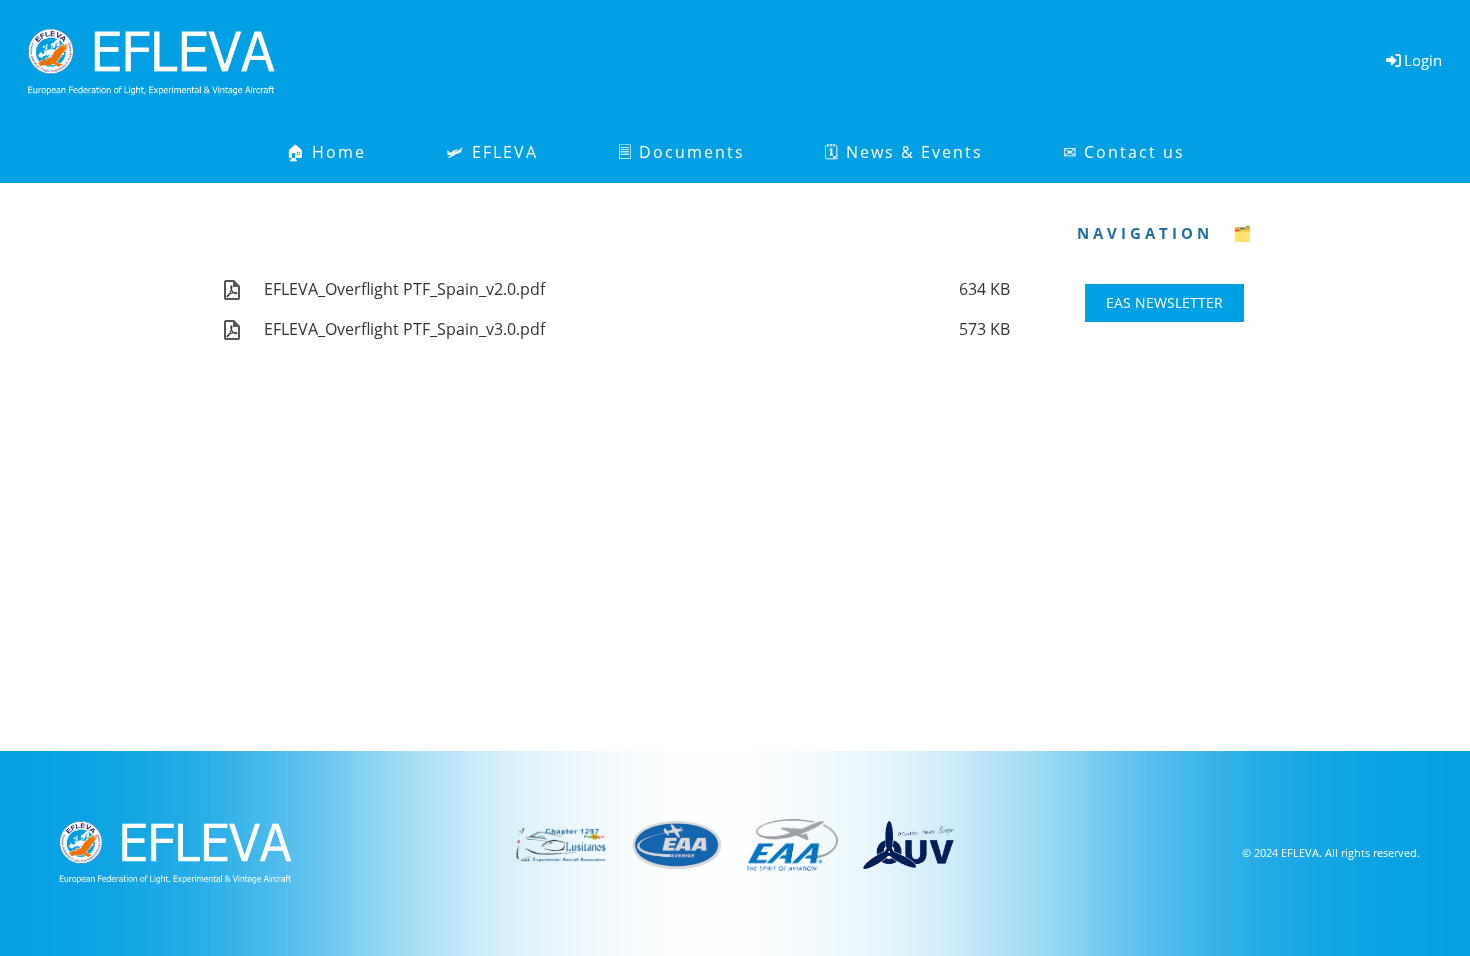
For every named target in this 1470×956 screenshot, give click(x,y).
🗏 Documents (681, 152)
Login (1423, 60)
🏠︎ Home (326, 152)
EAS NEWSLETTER (1164, 302)
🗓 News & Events (904, 152)
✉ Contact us (1124, 152)
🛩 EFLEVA (492, 152)
